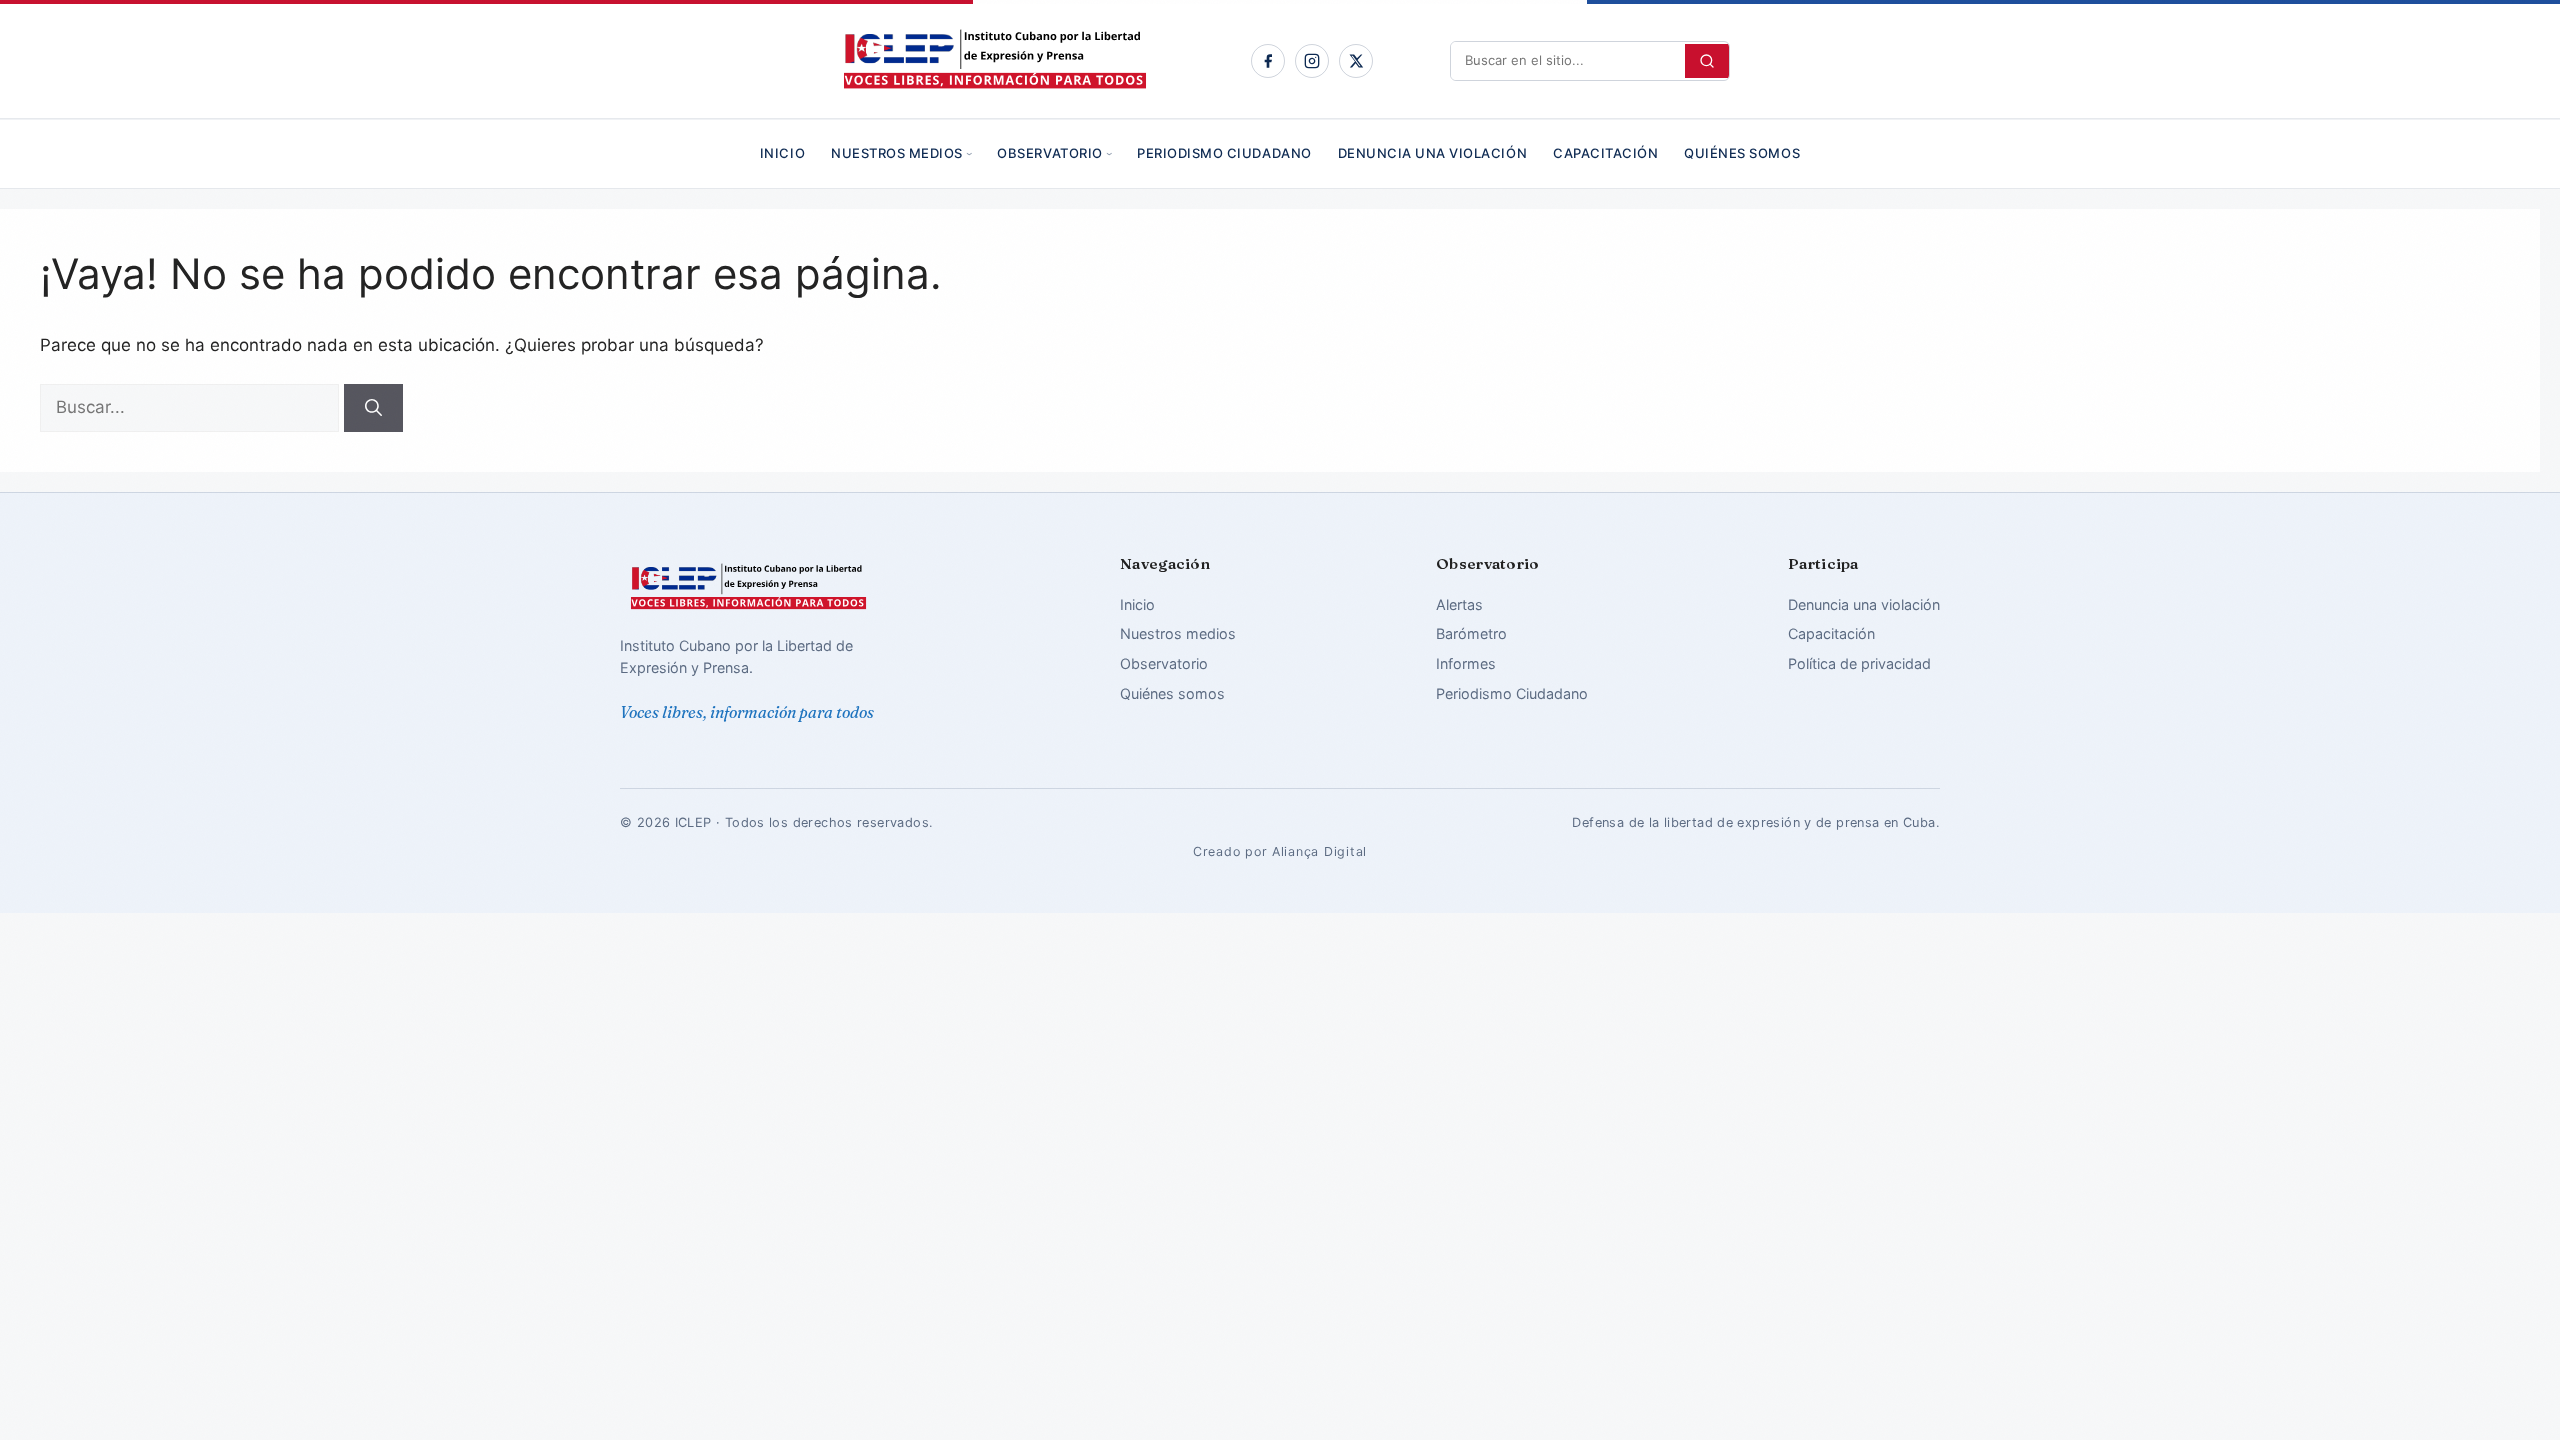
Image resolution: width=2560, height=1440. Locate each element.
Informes (1466, 663)
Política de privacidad (1859, 663)
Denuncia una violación (1432, 153)
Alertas (1459, 604)
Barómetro (1471, 633)
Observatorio (1049, 153)
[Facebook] (1268, 61)
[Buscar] (373, 408)
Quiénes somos (1742, 153)
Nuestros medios (897, 153)
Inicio (782, 153)
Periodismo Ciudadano (1224, 153)
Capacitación (1605, 153)
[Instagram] (1312, 61)
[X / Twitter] (1356, 61)
